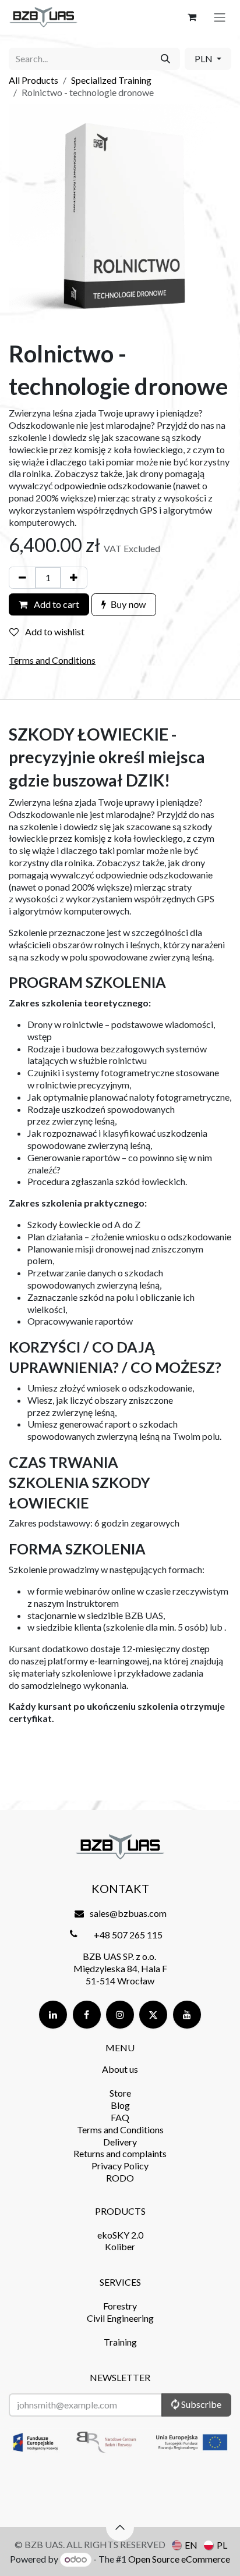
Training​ (120, 2342)
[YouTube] (187, 2015)
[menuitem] (185, 2545)
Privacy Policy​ (120, 2166)
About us (120, 2069)
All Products (33, 80)
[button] (124, 605)
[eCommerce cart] (192, 17)
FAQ (120, 2117)
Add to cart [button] (56, 604)
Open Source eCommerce (179, 2559)
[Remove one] (22, 578)
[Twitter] (153, 2015)
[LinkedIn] (53, 2015)
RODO (120, 2178)
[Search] (165, 59)
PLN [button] (204, 58)
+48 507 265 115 (128, 1935)
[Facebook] (87, 2015)
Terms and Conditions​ (120, 2130)
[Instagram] (120, 2015)
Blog (120, 2105)
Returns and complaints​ (120, 2153)
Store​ (120, 2093)
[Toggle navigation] (220, 17)
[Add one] (74, 578)
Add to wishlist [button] (54, 631)
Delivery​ (120, 2142)
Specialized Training (111, 80)
